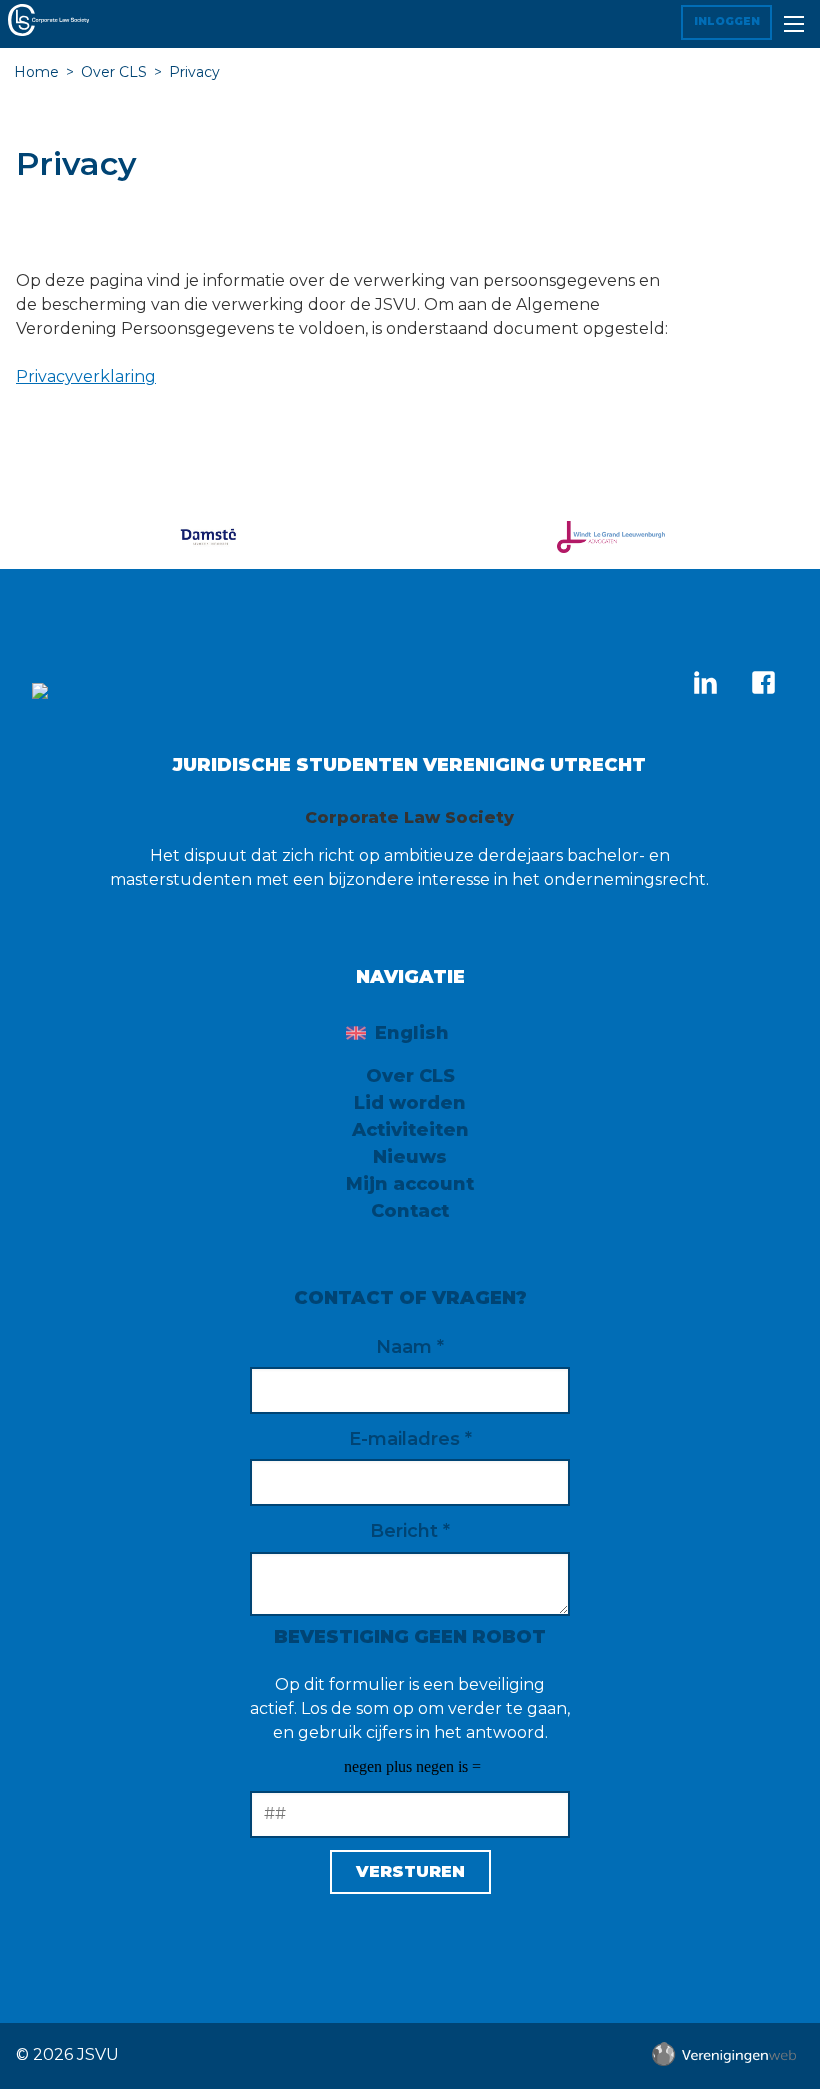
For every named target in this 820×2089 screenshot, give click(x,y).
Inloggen (727, 21)
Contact (410, 1211)
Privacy (194, 72)
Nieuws (410, 1157)
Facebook (763, 682)
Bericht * (410, 1531)
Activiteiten (410, 1130)
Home (36, 72)
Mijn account (410, 1184)
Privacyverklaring (86, 376)
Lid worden (410, 1103)
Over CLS (114, 72)
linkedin (705, 682)
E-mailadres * (410, 1439)
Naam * (410, 1347)
